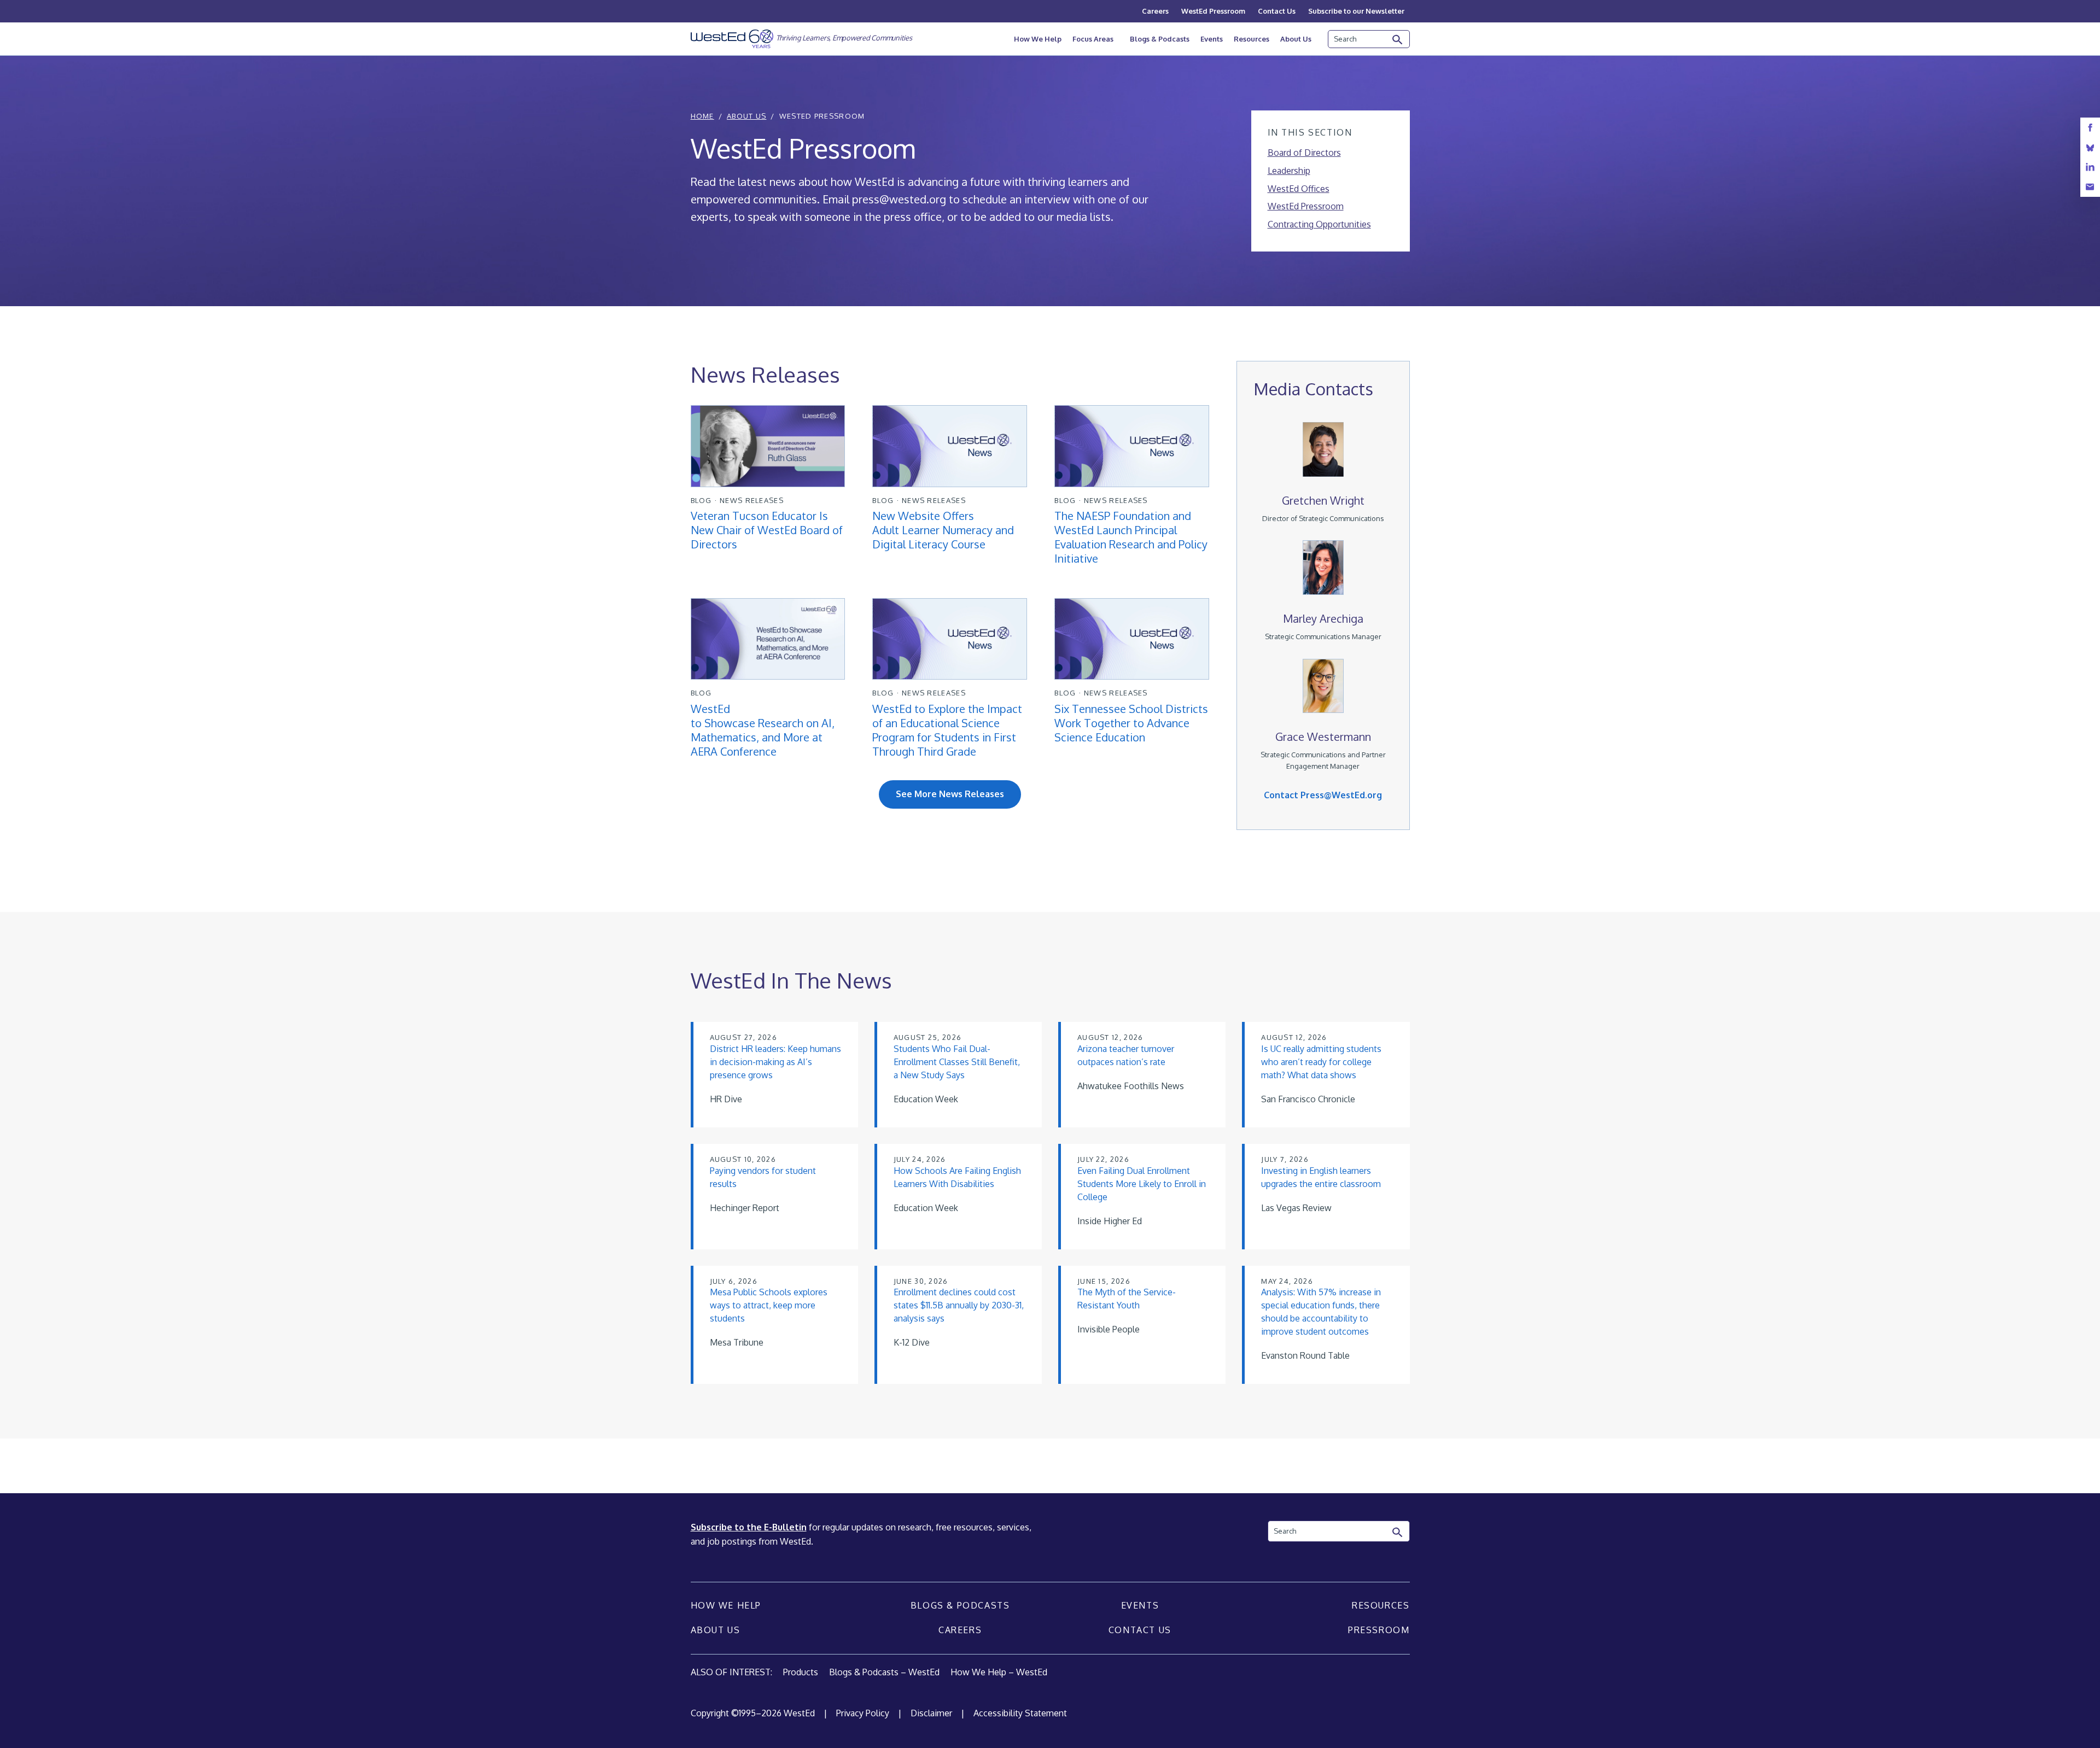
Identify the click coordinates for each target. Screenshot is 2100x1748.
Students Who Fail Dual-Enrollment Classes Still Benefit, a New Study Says (957, 1062)
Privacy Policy (863, 1713)
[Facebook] (2090, 128)
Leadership (1289, 171)
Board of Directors (1304, 153)
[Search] (1398, 40)
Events (1212, 39)
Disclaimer (931, 1713)
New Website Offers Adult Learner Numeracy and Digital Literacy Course (943, 530)
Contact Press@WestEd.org (1323, 795)
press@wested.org (899, 199)
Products (801, 1672)
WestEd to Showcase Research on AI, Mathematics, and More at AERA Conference (763, 730)
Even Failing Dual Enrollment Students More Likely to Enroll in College (1142, 1184)
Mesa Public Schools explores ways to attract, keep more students (769, 1305)
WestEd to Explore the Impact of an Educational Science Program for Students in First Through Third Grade (947, 730)
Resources (1252, 39)
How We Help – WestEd (999, 1672)
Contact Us (1277, 11)
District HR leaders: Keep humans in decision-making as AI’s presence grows (775, 1062)
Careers (1155, 11)
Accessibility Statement (1020, 1713)
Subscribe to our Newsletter (1356, 11)
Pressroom (1379, 1630)
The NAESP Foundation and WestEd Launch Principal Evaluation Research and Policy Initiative (1131, 537)
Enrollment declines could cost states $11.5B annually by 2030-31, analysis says (959, 1305)
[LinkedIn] (2090, 167)
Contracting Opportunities (1319, 224)
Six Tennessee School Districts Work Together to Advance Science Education (1131, 723)
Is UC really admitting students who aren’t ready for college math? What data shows (1321, 1062)
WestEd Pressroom (1213, 11)
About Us (1296, 39)
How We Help (1038, 39)
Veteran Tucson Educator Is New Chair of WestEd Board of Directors (767, 530)
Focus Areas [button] (1093, 39)
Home (702, 116)
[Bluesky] (2090, 147)
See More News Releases (950, 794)
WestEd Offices (1299, 189)
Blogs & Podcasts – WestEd (884, 1672)
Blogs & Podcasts (1160, 39)
